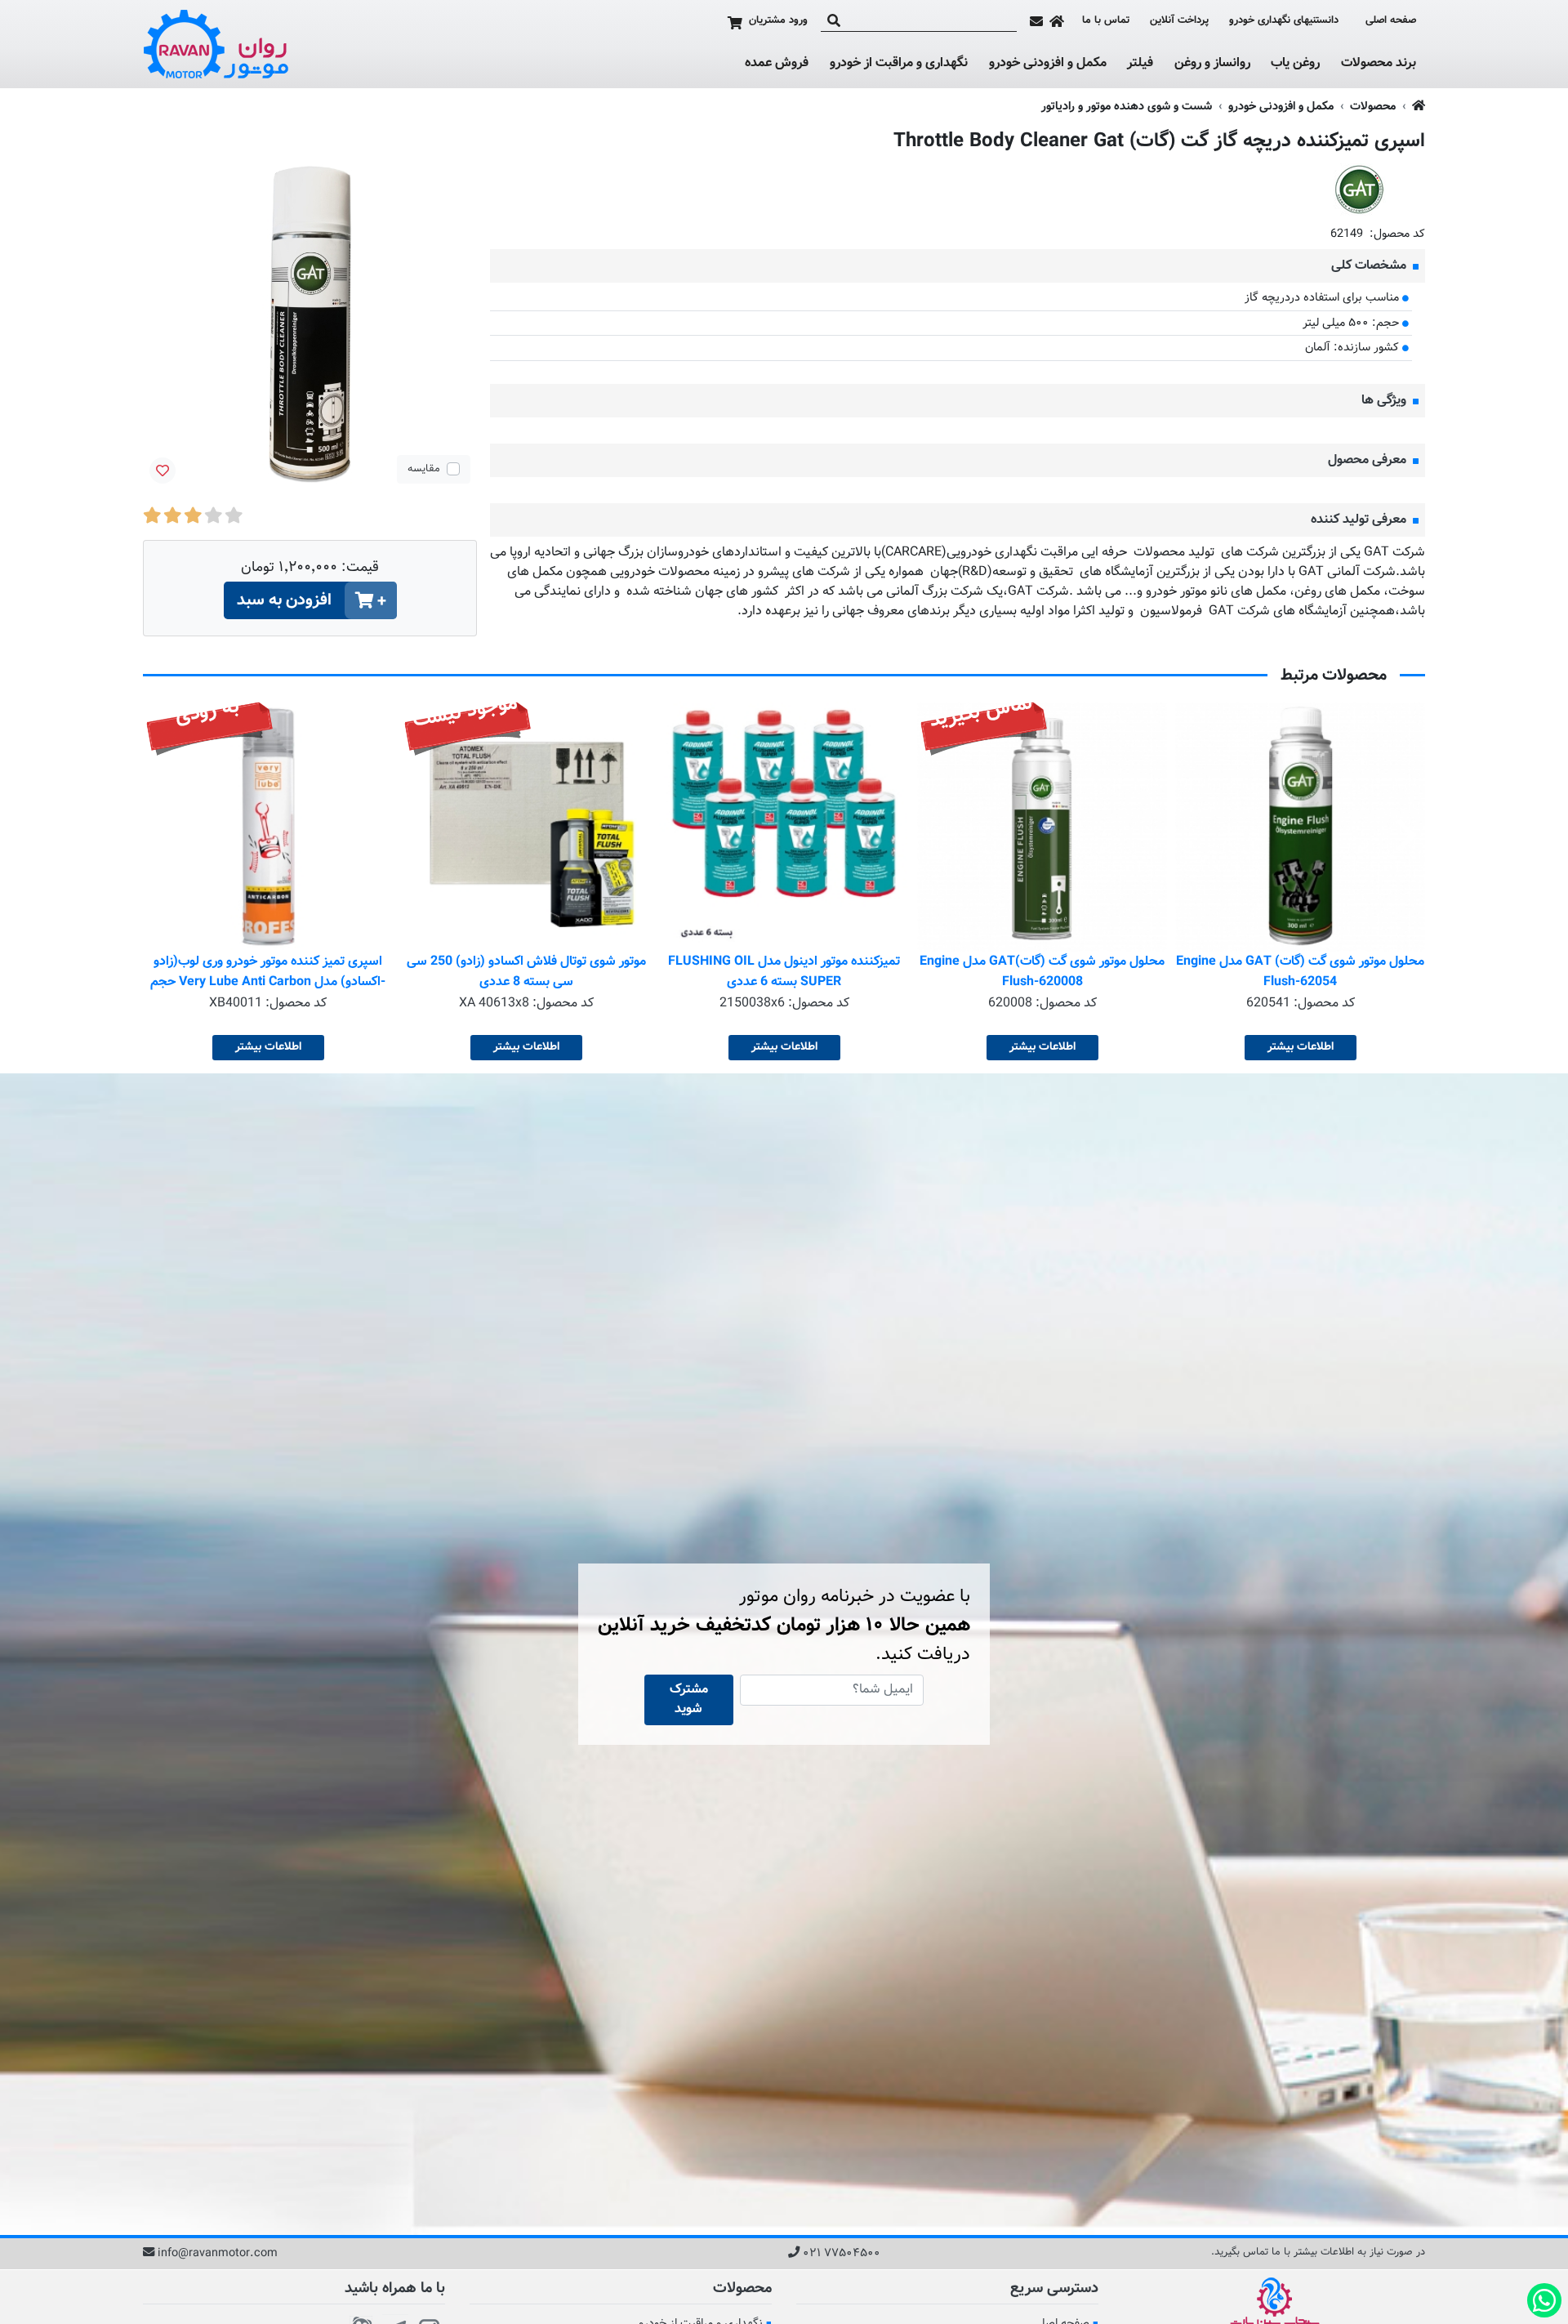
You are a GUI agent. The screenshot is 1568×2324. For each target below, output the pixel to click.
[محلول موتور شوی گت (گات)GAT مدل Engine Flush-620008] (1042, 827)
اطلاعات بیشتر (1301, 1047)
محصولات (1373, 107)
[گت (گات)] (1360, 190)
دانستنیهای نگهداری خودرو (1284, 20)
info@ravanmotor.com (218, 2254)
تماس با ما (1106, 21)
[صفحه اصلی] (1057, 21)
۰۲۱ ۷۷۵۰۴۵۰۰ (842, 2254)
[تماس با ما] (1036, 21)
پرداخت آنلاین (1179, 21)
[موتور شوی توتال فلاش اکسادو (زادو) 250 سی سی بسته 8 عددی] (526, 827)
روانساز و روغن (1212, 64)
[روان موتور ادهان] (216, 44)
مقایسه (424, 469)
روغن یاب (1295, 64)
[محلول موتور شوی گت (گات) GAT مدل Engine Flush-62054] (1300, 827)
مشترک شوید (689, 1700)
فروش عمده (777, 63)
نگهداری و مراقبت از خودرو (899, 64)
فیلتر (1140, 64)
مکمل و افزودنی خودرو (1048, 64)
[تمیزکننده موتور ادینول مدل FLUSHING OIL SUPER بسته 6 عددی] (784, 827)
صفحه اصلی (1391, 21)
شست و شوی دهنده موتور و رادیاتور (1127, 107)
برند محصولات (1379, 64)
